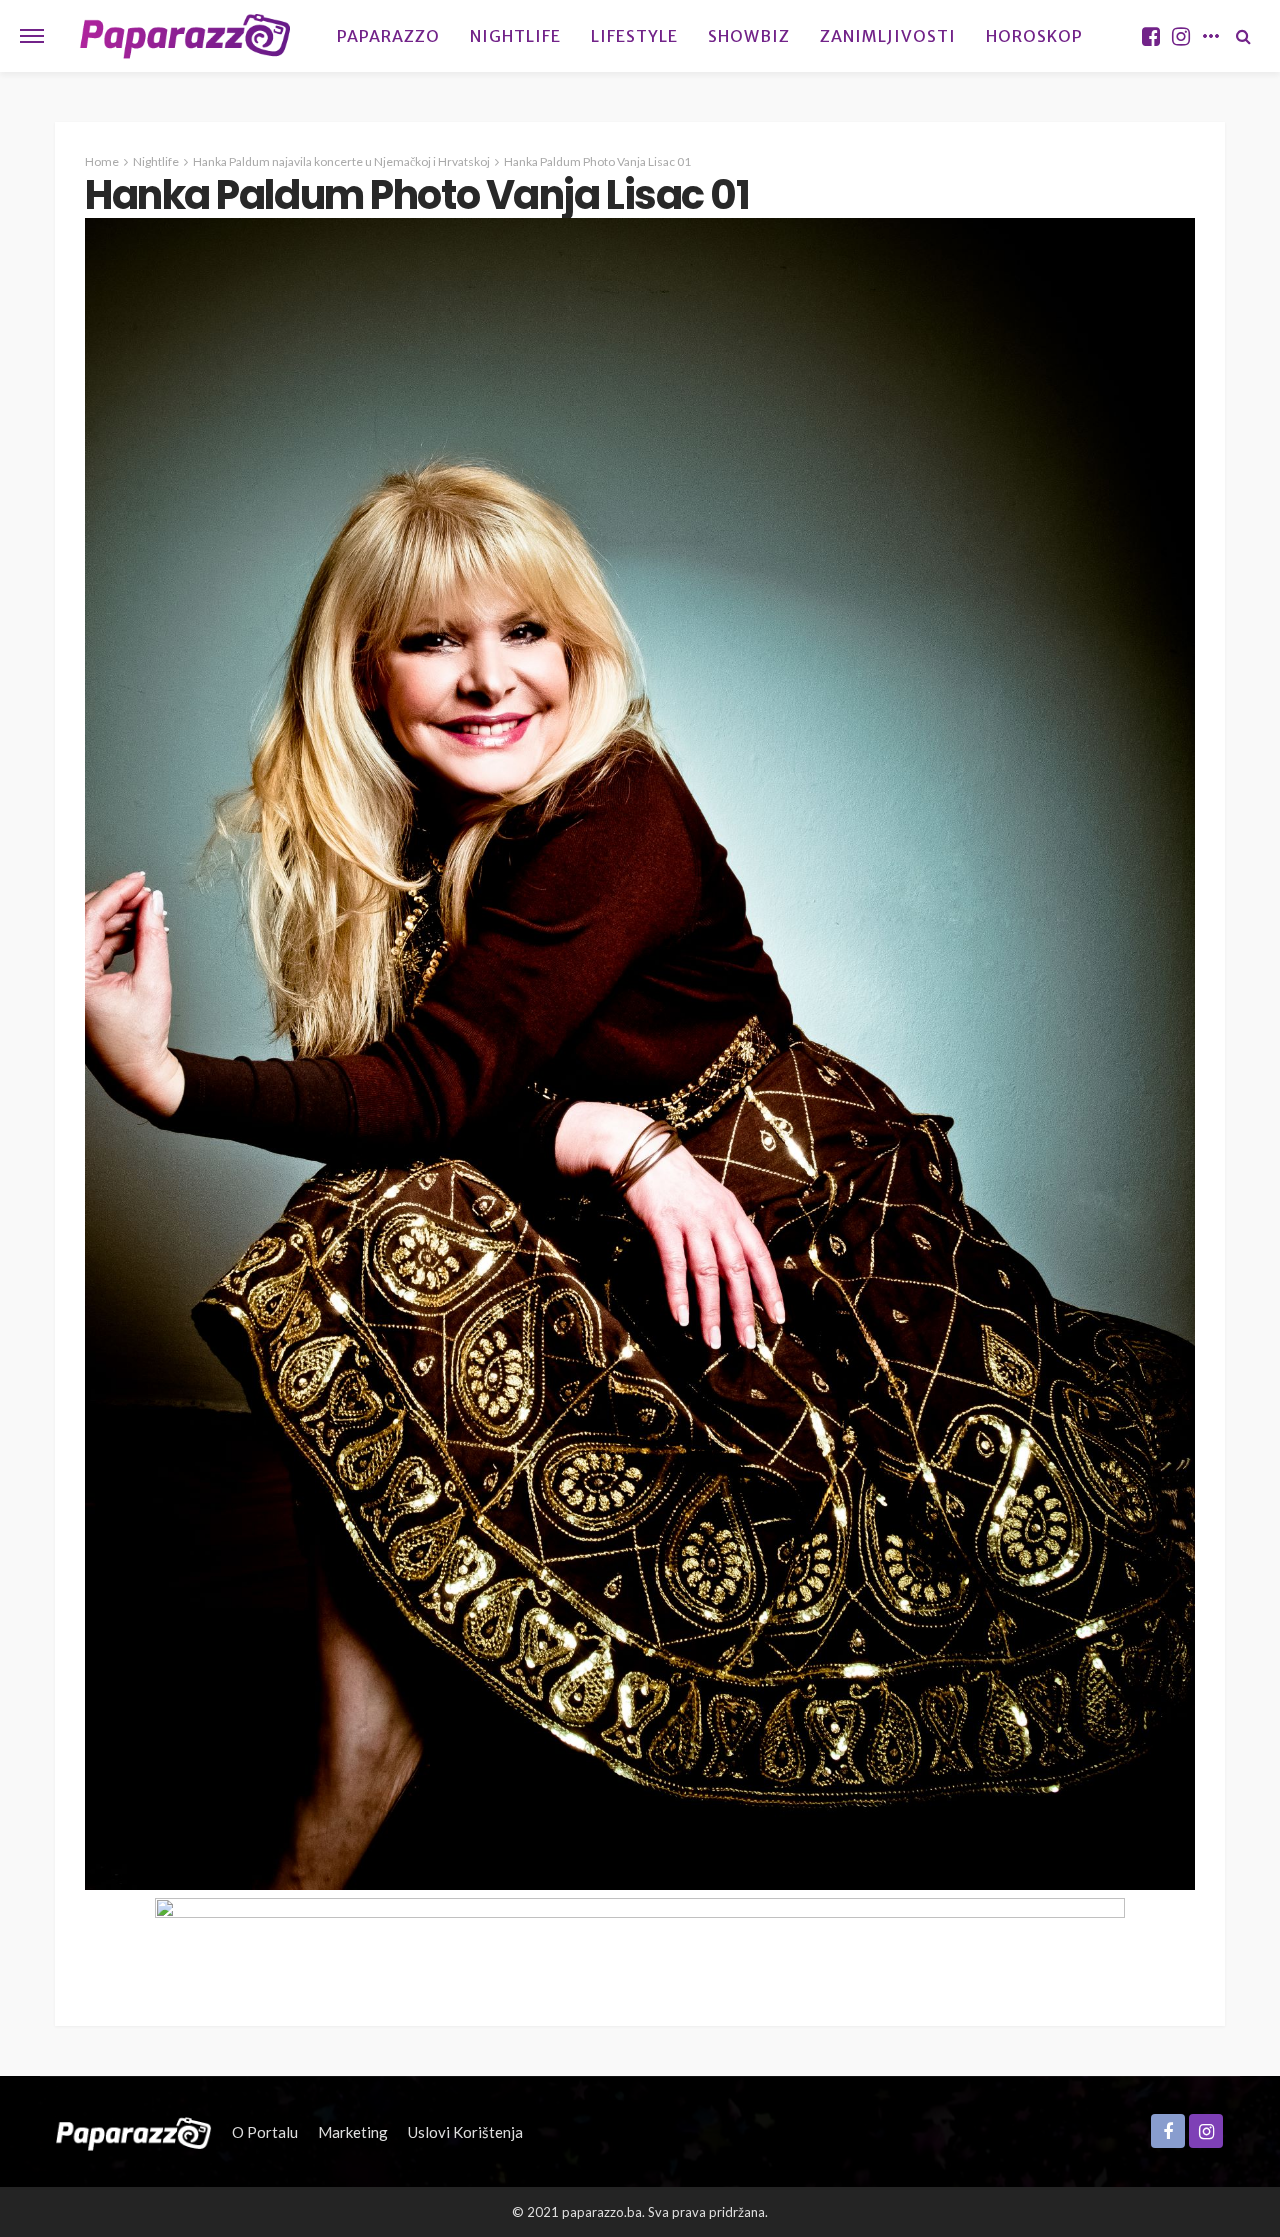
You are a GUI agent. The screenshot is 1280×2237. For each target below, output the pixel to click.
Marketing (353, 2132)
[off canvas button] (32, 36)
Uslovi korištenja (465, 2132)
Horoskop (1034, 36)
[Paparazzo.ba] (185, 36)
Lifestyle (634, 36)
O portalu (265, 2132)
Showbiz (749, 36)
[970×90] (640, 1940)
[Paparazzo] (133, 2132)
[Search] (1243, 36)
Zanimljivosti (888, 36)
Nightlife (515, 36)
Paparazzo (388, 36)
